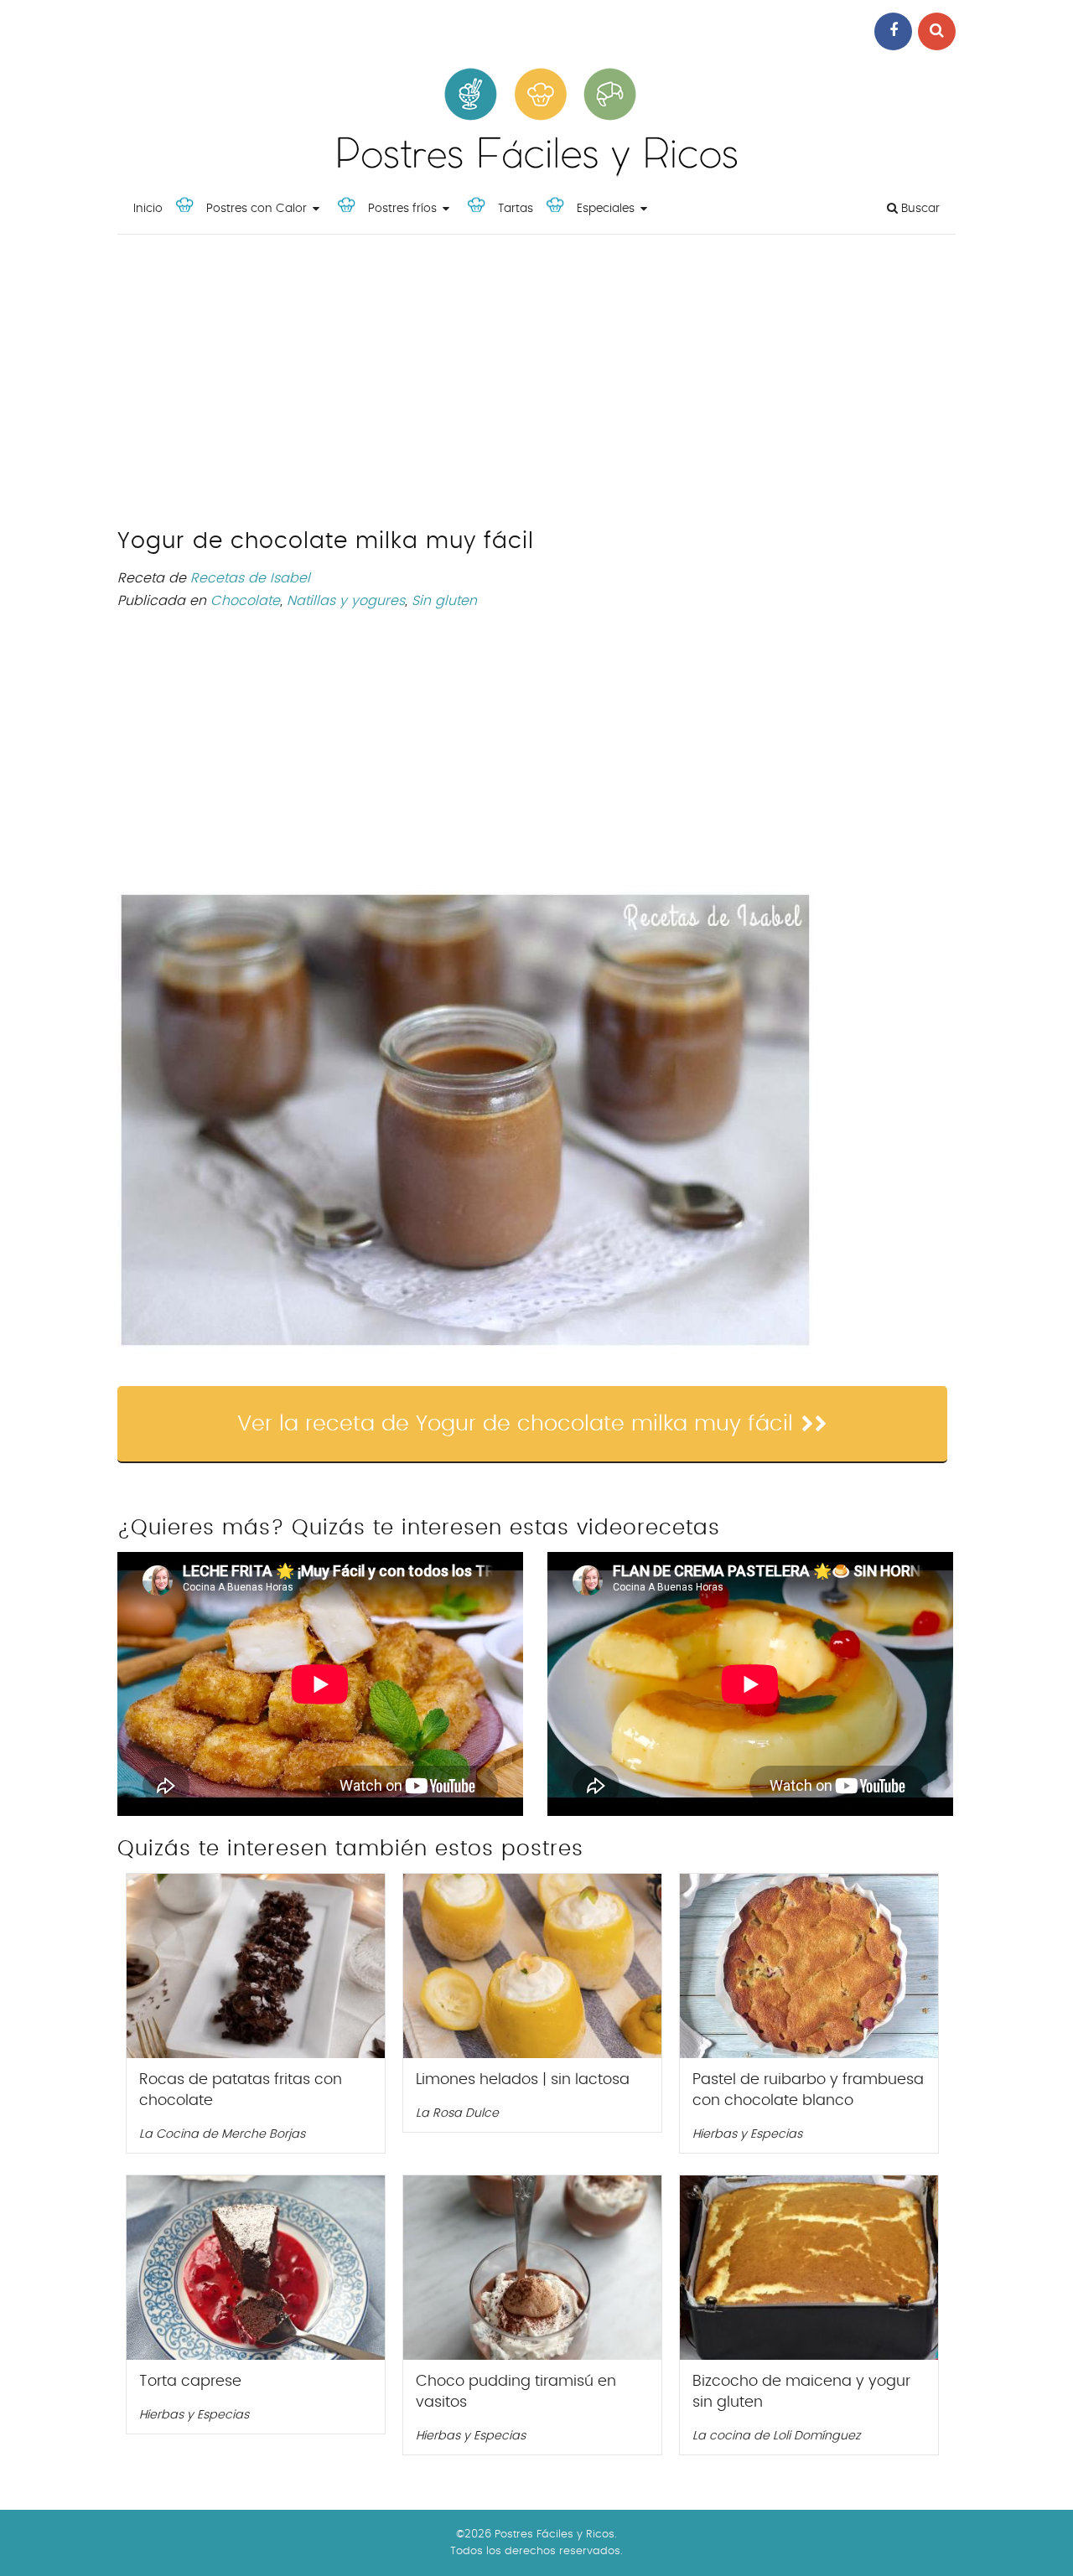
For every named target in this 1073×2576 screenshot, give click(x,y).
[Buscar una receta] (937, 31)
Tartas (516, 209)
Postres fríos (402, 209)
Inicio (148, 209)
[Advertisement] (536, 385)
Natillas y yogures (346, 601)
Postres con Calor (257, 209)
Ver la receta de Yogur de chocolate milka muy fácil (515, 1424)
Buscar (919, 209)
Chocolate (245, 601)
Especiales (606, 209)
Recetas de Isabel (250, 578)
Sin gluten (444, 601)
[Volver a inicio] (536, 173)
